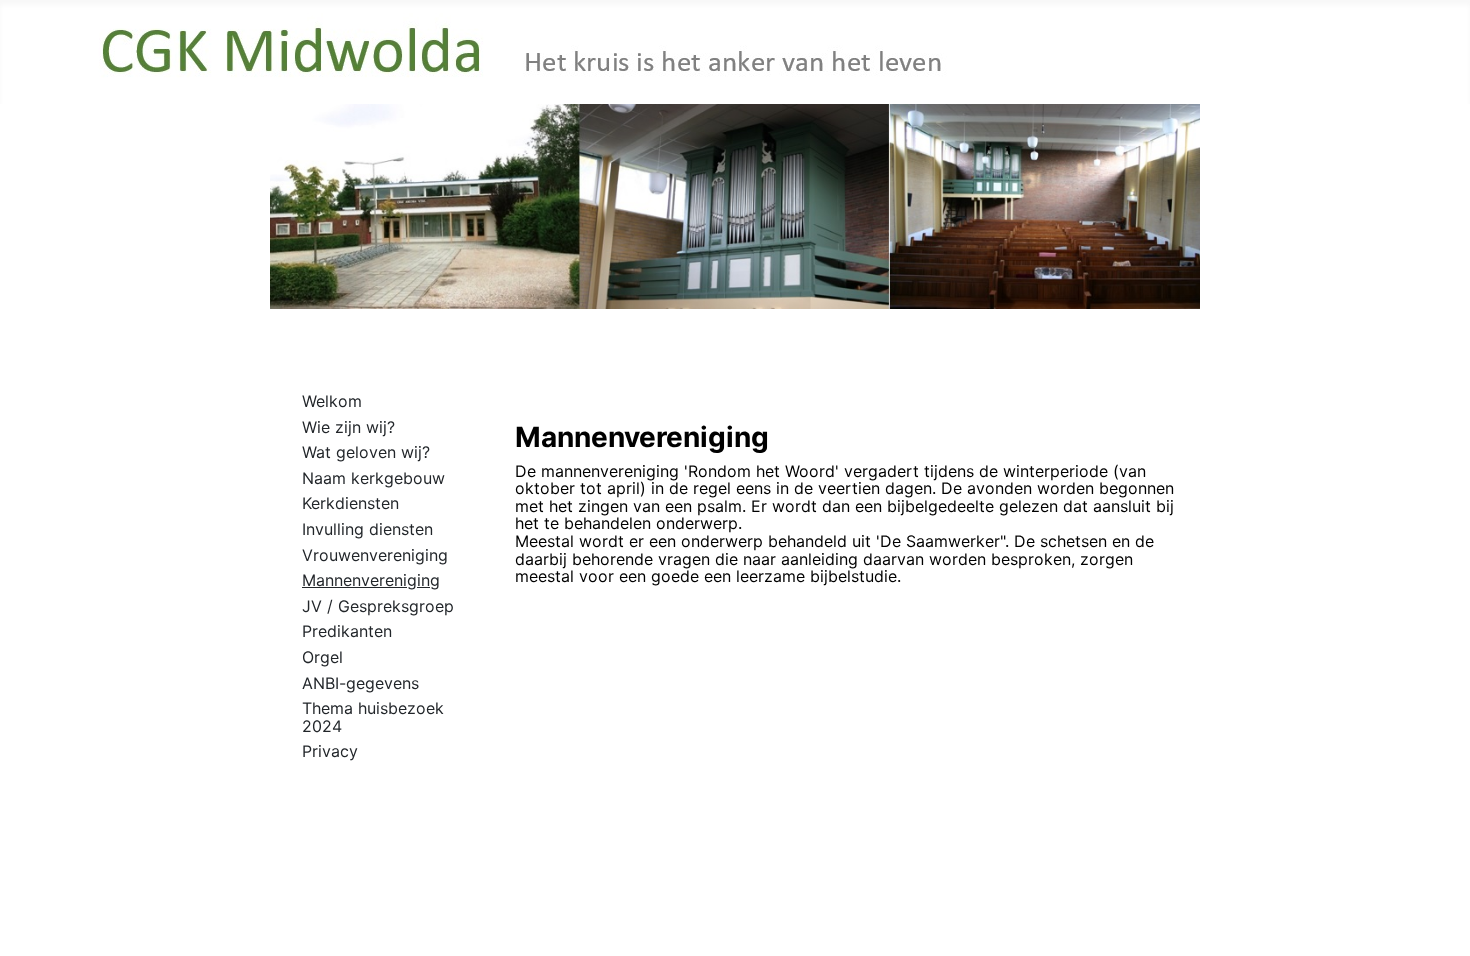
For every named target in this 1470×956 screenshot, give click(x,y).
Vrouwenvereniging (375, 555)
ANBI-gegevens (360, 683)
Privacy (330, 751)
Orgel (322, 657)
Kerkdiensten (350, 503)
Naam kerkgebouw (373, 478)
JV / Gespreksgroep (378, 606)
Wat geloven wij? (366, 452)
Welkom (332, 401)
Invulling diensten (367, 529)
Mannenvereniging (371, 580)
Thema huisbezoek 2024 (373, 717)
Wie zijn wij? (348, 427)
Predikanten (347, 631)
